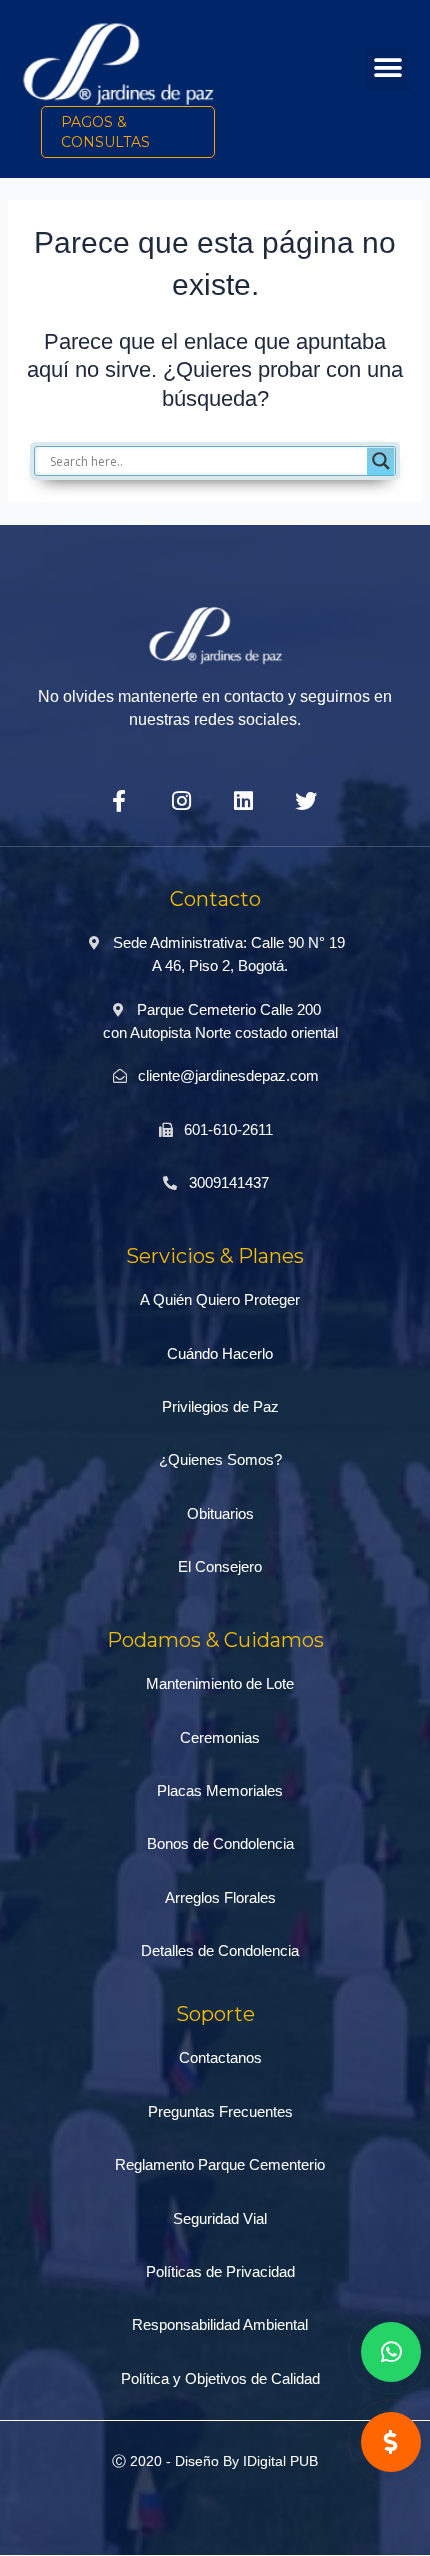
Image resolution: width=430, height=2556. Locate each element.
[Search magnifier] (381, 461)
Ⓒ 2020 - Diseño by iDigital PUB (215, 2461)
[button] (387, 68)
